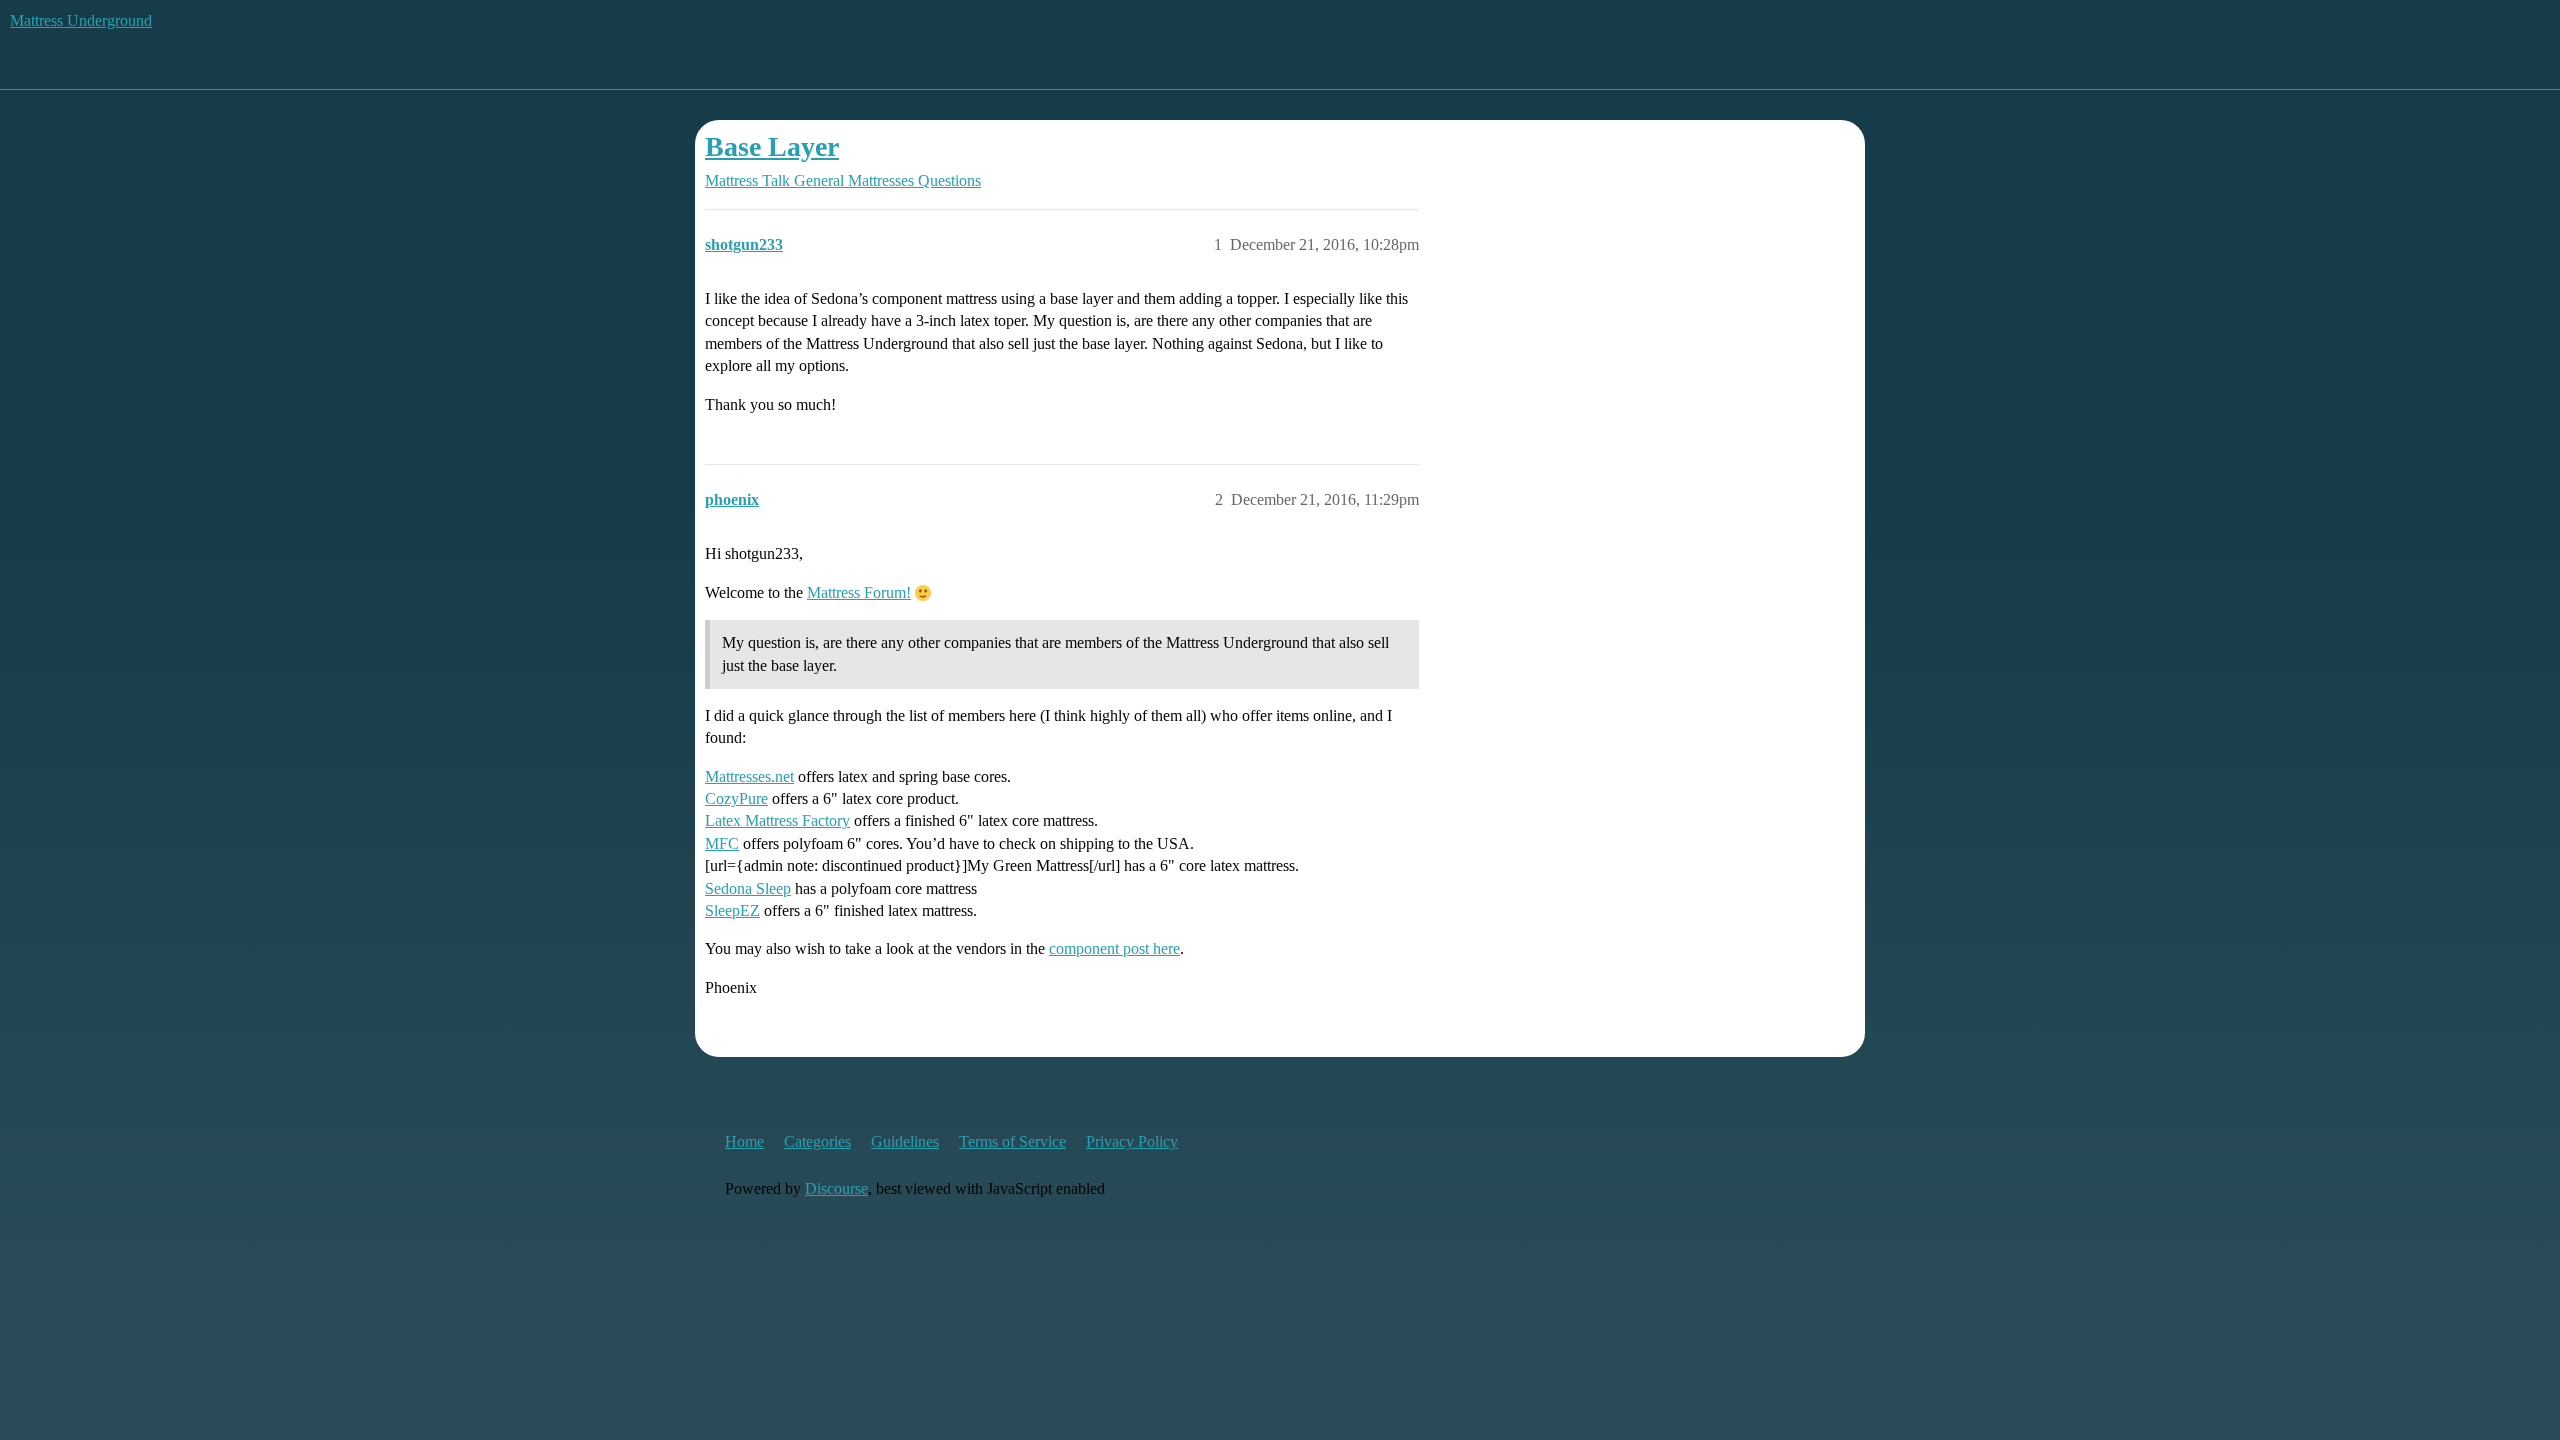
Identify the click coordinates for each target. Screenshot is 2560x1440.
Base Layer (772, 146)
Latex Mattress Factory (777, 820)
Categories (817, 1141)
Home (744, 1141)
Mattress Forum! (859, 592)
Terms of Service (1012, 1141)
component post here (1114, 948)
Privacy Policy (1132, 1141)
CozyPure (736, 798)
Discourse (836, 1188)
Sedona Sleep (748, 888)
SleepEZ (732, 910)
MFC (722, 843)
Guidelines (905, 1141)
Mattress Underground (81, 20)
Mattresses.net (749, 776)
